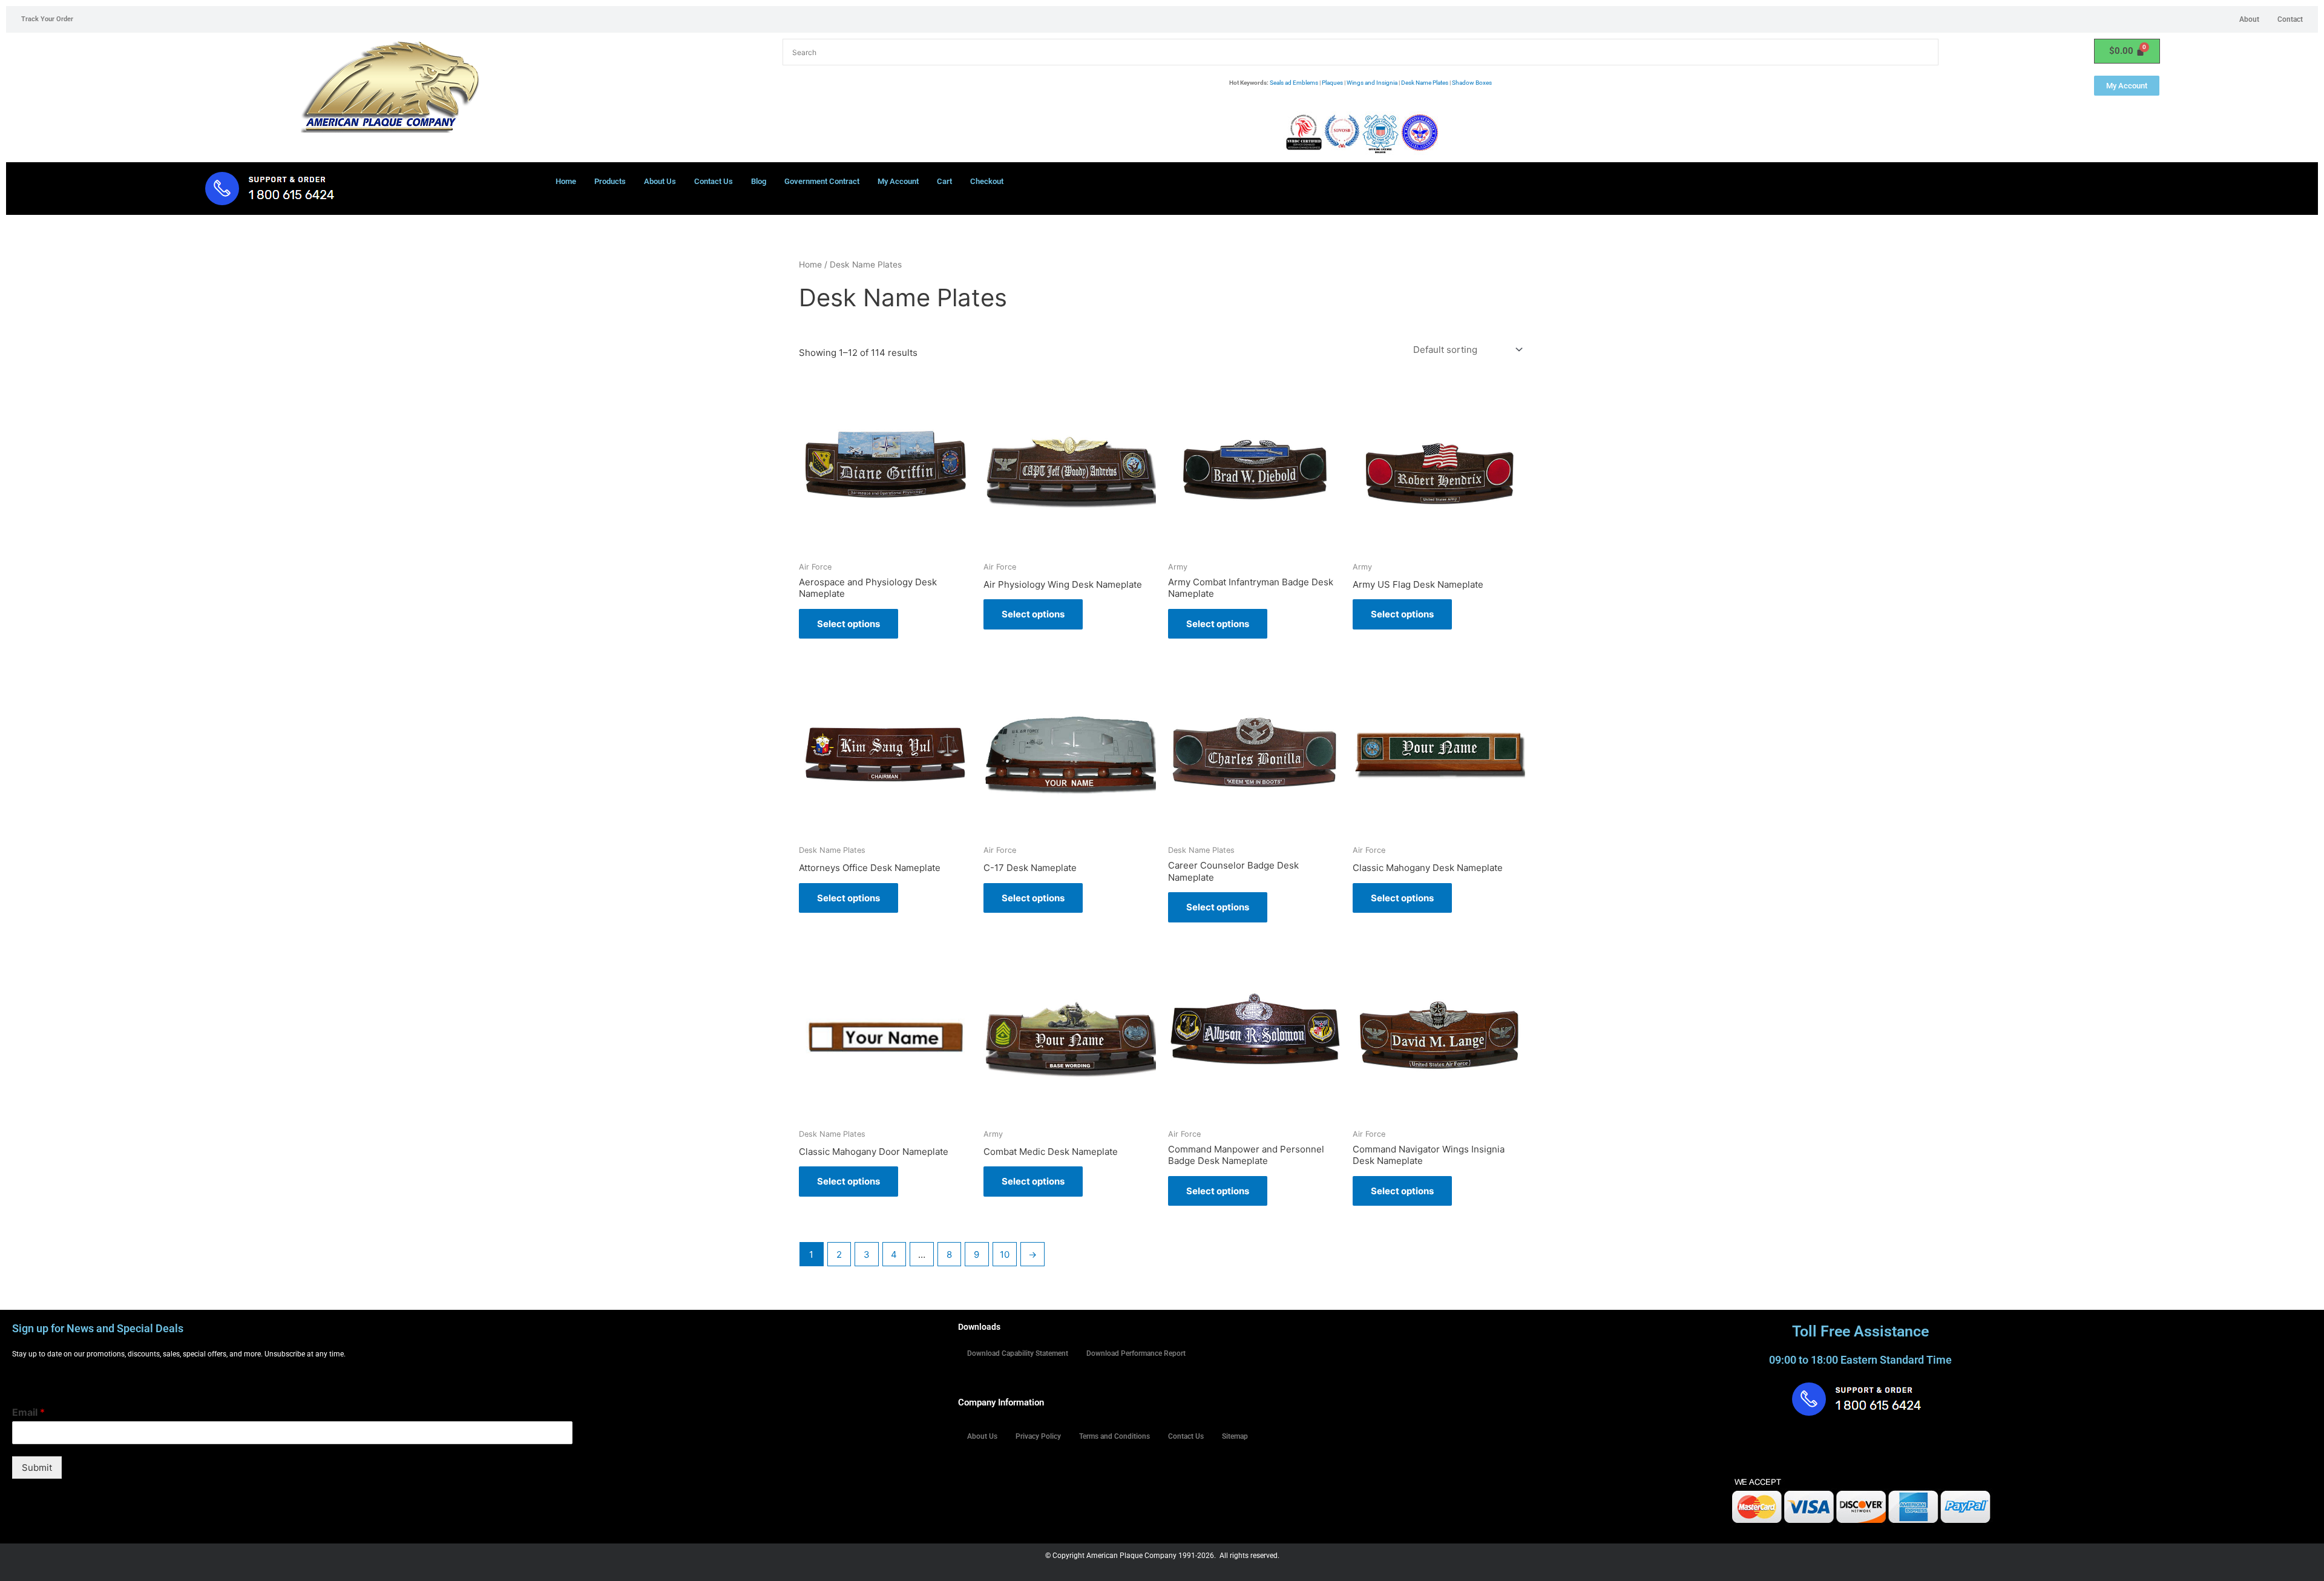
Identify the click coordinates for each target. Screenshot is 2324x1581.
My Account (898, 181)
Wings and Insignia (1372, 83)
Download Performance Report (1136, 1353)
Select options (849, 624)
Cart (944, 181)
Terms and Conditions (1114, 1436)
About (2249, 19)
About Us (660, 181)
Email (28, 1412)
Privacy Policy (1038, 1436)
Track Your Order (47, 19)
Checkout (987, 181)
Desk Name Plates (1425, 83)
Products (610, 181)
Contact (2290, 19)
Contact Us (714, 181)
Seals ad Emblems (1294, 83)
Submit (37, 1468)
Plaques (1332, 83)
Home (566, 181)
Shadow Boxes (1472, 83)
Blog (759, 181)
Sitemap (1235, 1436)
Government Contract (822, 181)
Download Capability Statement (1018, 1353)
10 (1005, 1254)
